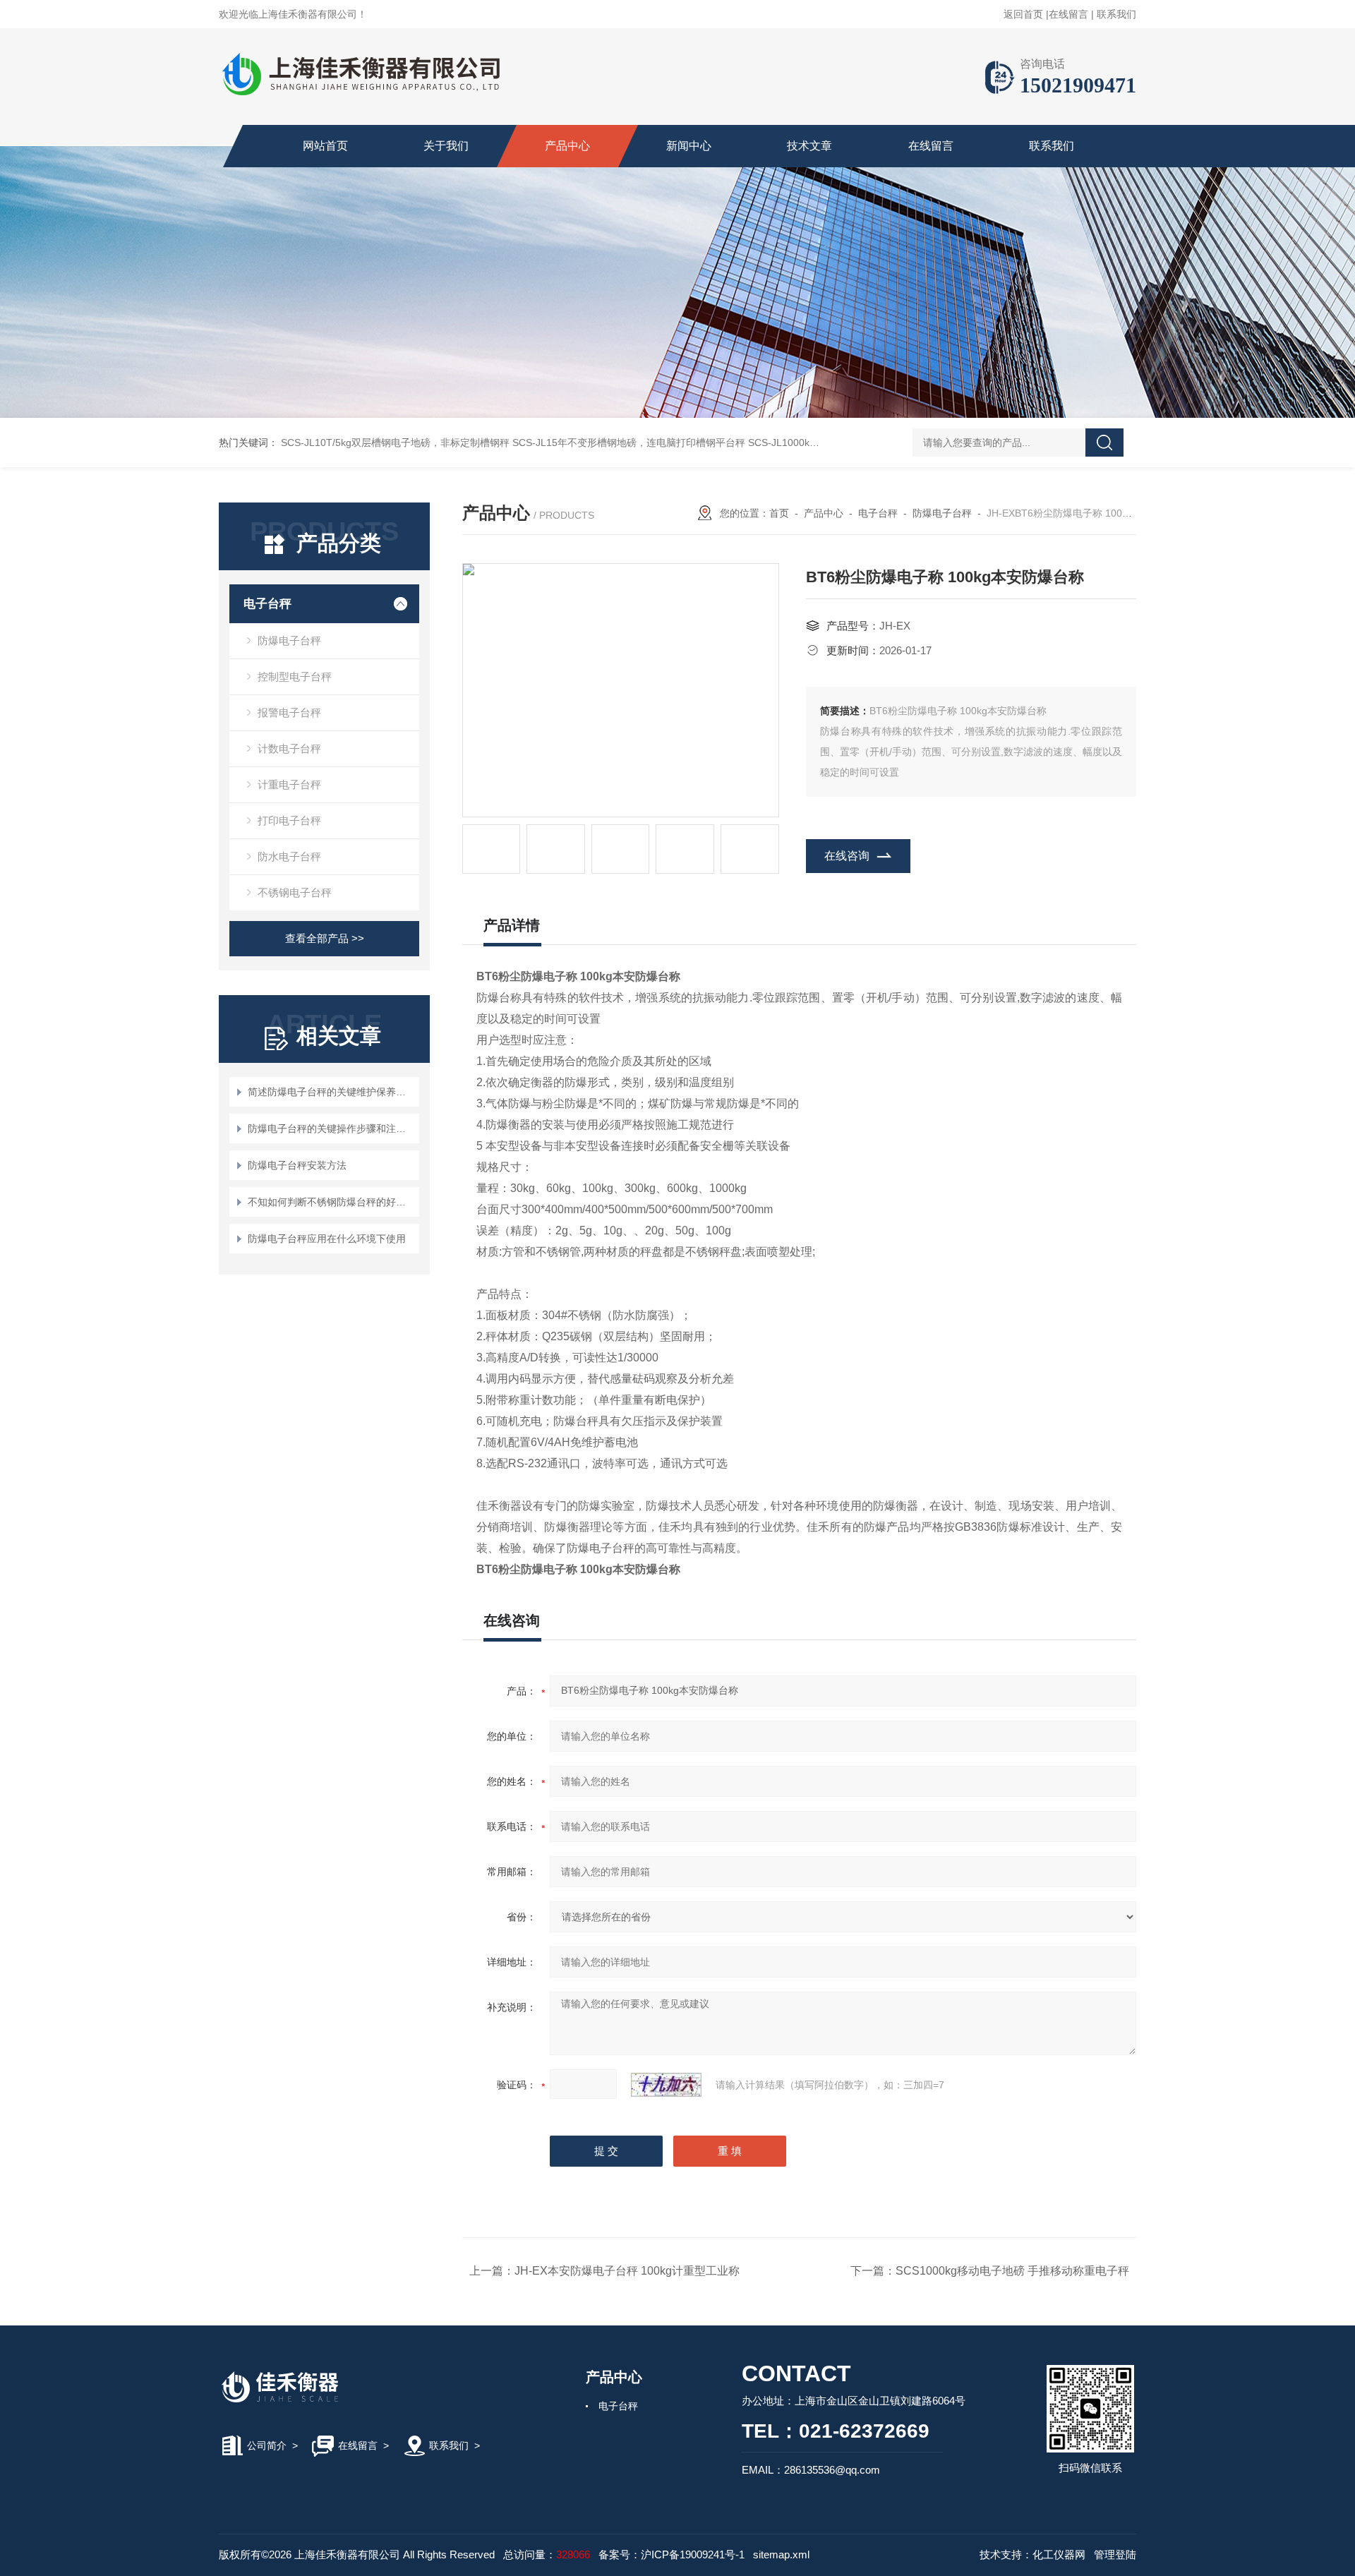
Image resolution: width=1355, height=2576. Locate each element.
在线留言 (1068, 14)
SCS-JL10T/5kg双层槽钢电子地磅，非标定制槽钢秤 (395, 443)
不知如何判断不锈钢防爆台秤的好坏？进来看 (331, 1202)
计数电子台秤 (289, 748)
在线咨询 (847, 856)
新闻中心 (689, 146)
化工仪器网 (1059, 2554)
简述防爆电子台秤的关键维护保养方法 (331, 1092)
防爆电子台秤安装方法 (297, 1165)
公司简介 (267, 2445)
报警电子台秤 (289, 712)
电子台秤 (267, 604)
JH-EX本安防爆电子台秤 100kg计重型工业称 (627, 2271)
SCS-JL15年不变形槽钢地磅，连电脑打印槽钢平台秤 (629, 443)
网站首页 (325, 146)
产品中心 (567, 146)
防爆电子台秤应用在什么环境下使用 (327, 1239)
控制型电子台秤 (295, 676)
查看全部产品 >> (325, 938)
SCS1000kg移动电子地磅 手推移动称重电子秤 (1012, 2271)
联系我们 (1116, 14)
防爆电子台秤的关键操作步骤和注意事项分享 (331, 1128)
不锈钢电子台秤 (295, 892)
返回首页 (1023, 14)
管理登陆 (1115, 2554)
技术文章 (809, 146)
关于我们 (446, 146)
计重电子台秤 (289, 784)
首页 (779, 513)
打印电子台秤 (289, 820)
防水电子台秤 (289, 856)
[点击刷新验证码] (666, 2085)
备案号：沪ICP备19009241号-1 (672, 2554)
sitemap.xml (781, 2554)
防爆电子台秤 (289, 640)
